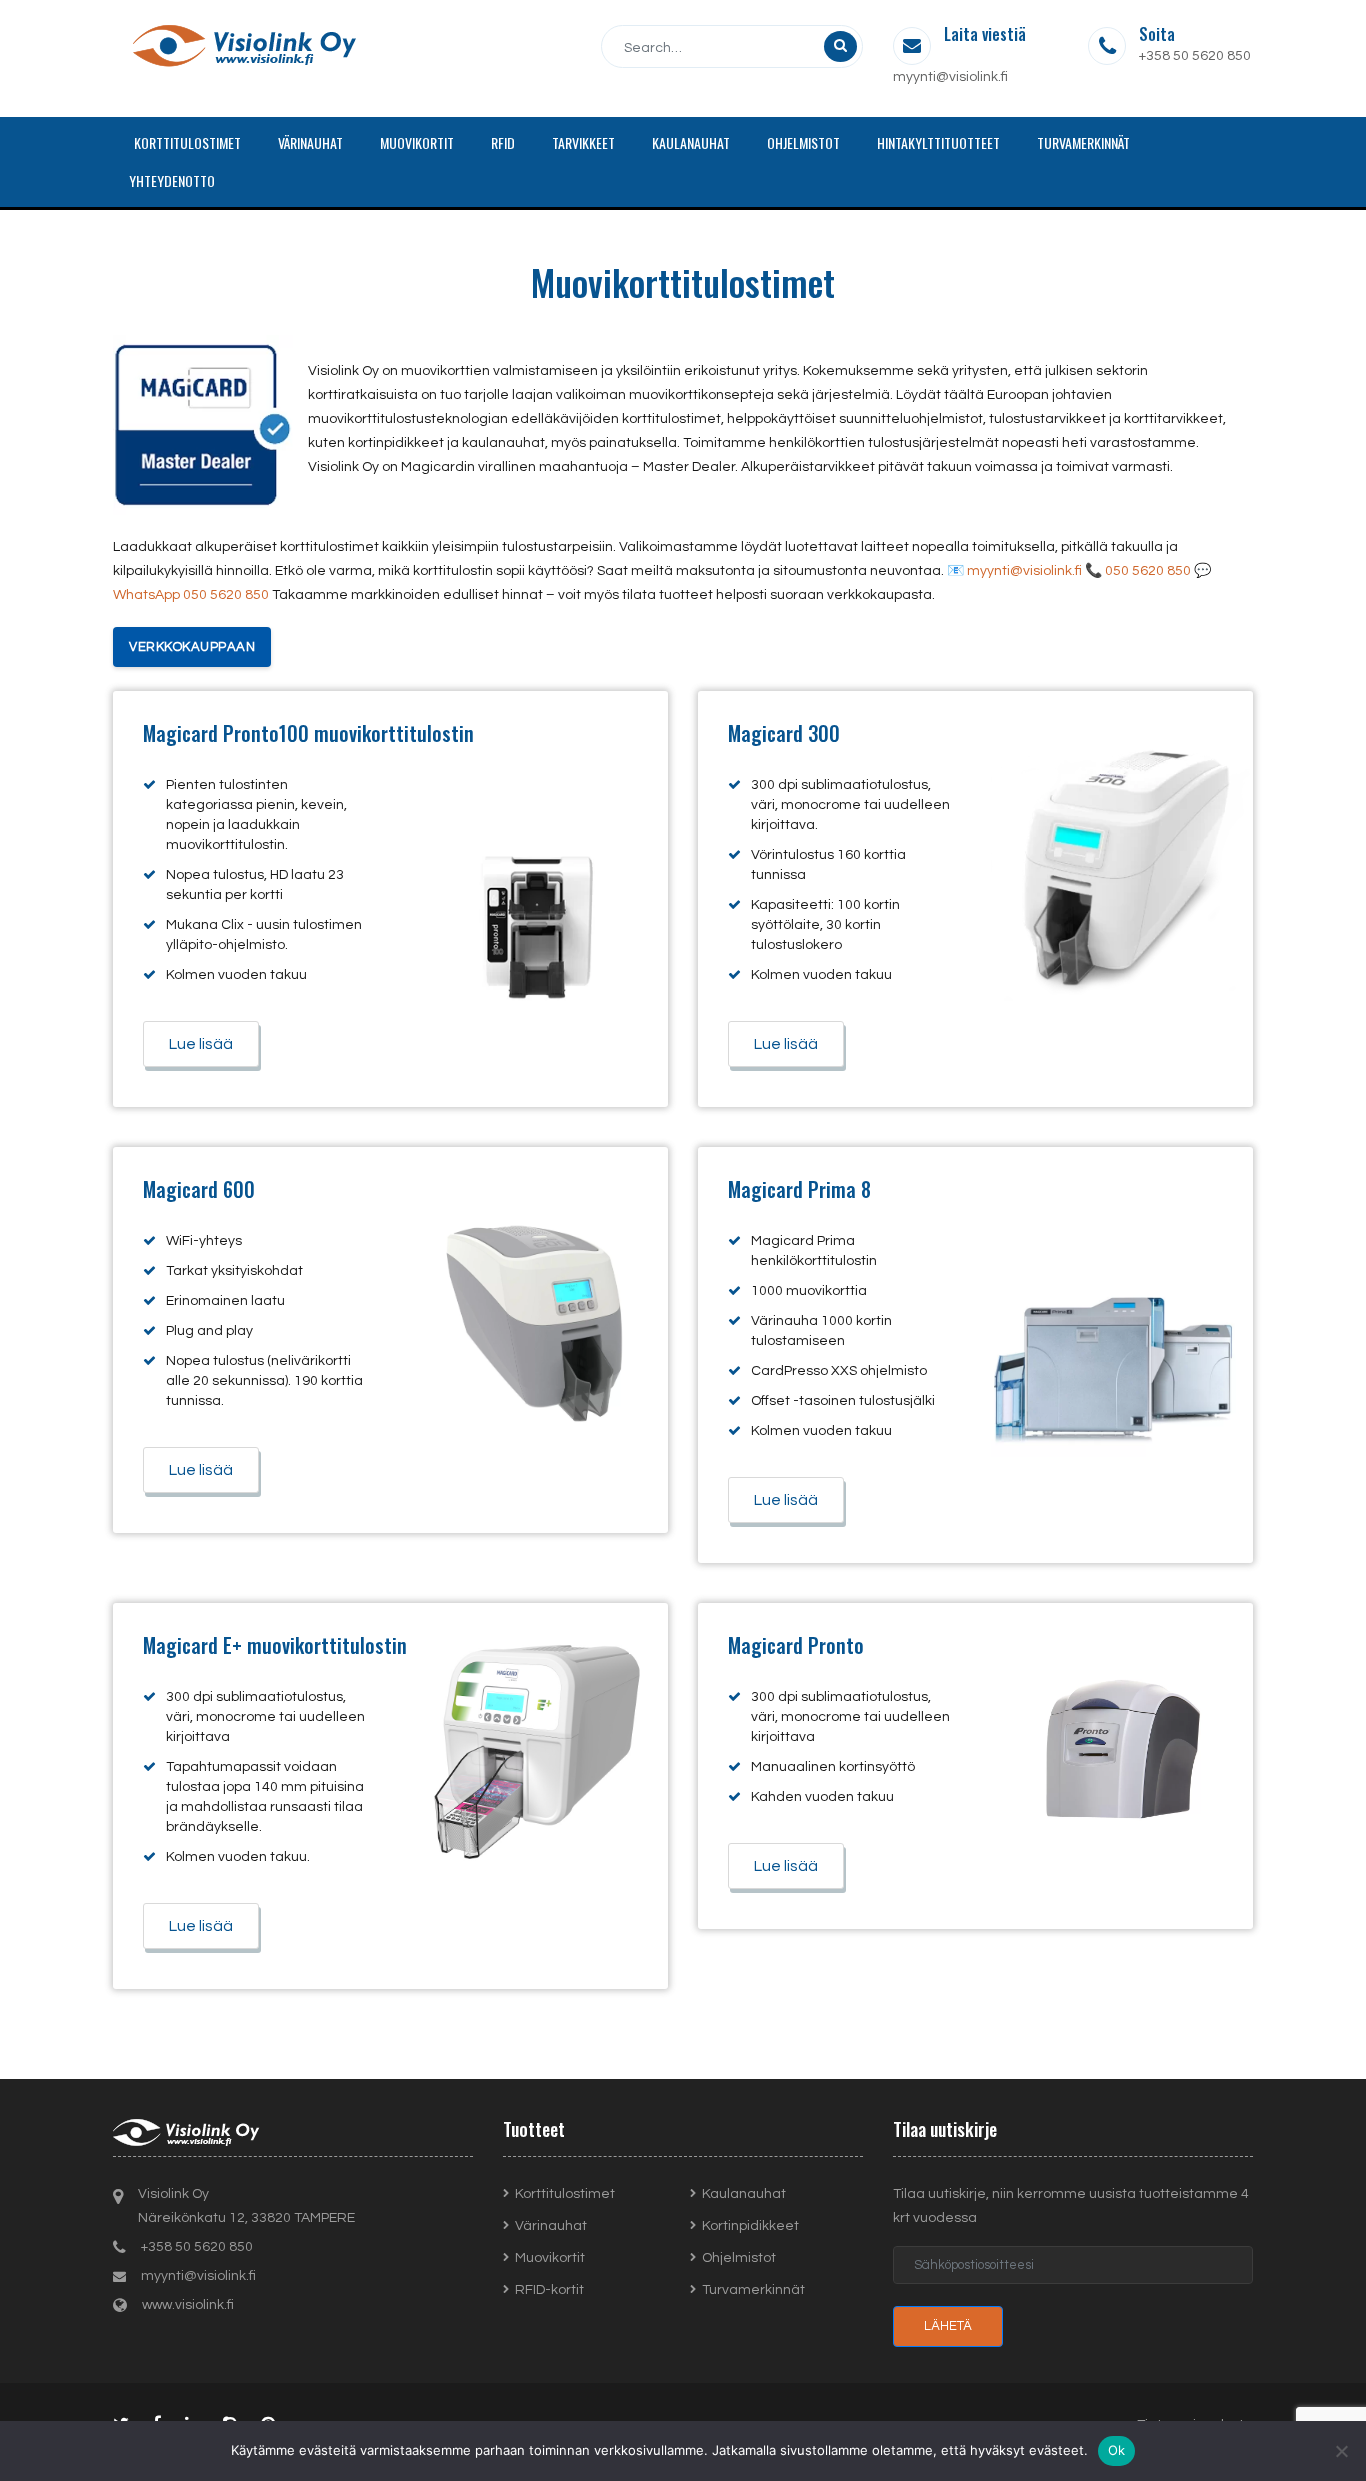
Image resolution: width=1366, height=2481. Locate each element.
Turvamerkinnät (753, 2290)
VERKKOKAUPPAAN (192, 647)
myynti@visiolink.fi (950, 77)
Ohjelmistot (739, 2258)
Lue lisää (201, 1044)
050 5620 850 (1148, 571)
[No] (1341, 2451)
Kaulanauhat (744, 2194)
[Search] (840, 46)
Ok (1117, 2450)
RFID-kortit (549, 2290)
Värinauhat (551, 2226)
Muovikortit (550, 2258)
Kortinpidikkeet (750, 2226)
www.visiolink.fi (188, 2305)
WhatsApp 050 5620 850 (191, 595)
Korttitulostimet (565, 2194)
